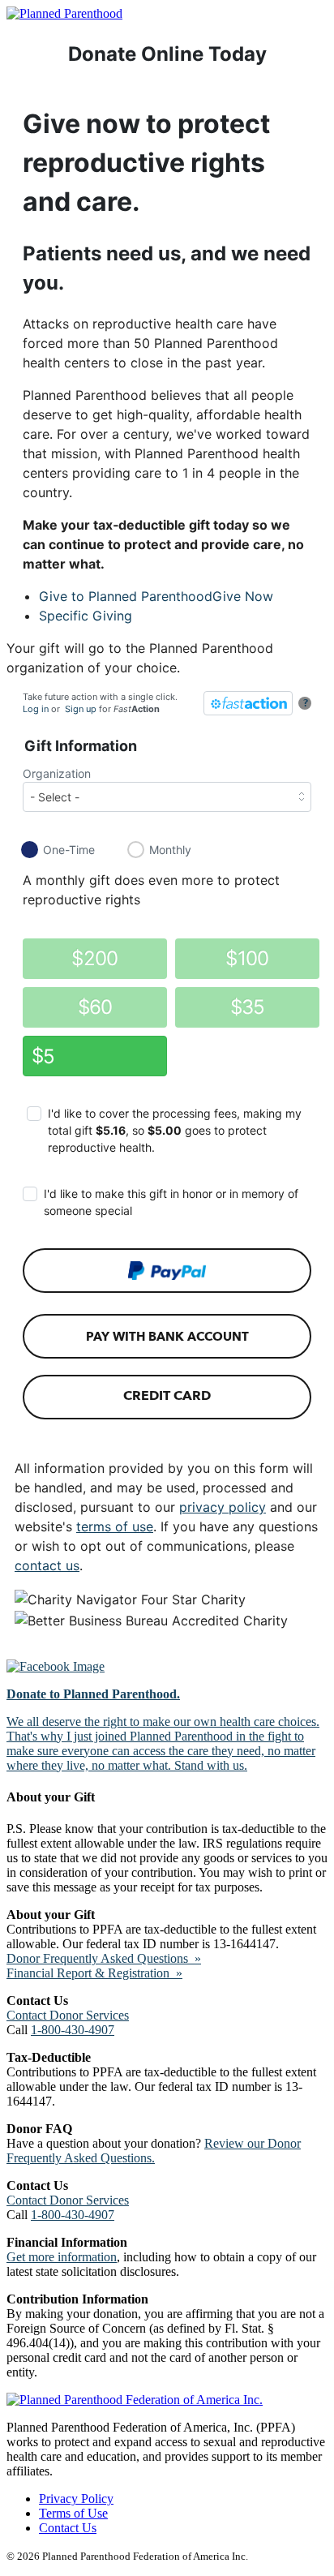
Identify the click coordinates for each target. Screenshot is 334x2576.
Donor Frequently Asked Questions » (104, 1958)
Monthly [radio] (170, 850)
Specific (86, 616)
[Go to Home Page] (64, 13)
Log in (36, 709)
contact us (47, 1565)
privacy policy (223, 1507)
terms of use (115, 1526)
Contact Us (68, 2528)
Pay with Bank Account (167, 1337)
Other (38, 1056)
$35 (248, 1007)
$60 (95, 1007)
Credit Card (167, 1395)
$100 (247, 958)
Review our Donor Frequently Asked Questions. (154, 2151)
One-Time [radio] (69, 850)
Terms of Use (73, 2513)
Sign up (81, 709)
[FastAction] (248, 703)
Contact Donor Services (68, 2015)
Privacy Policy (76, 2499)
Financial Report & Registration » (94, 1973)
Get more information (62, 2257)
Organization (57, 773)
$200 (94, 958)
